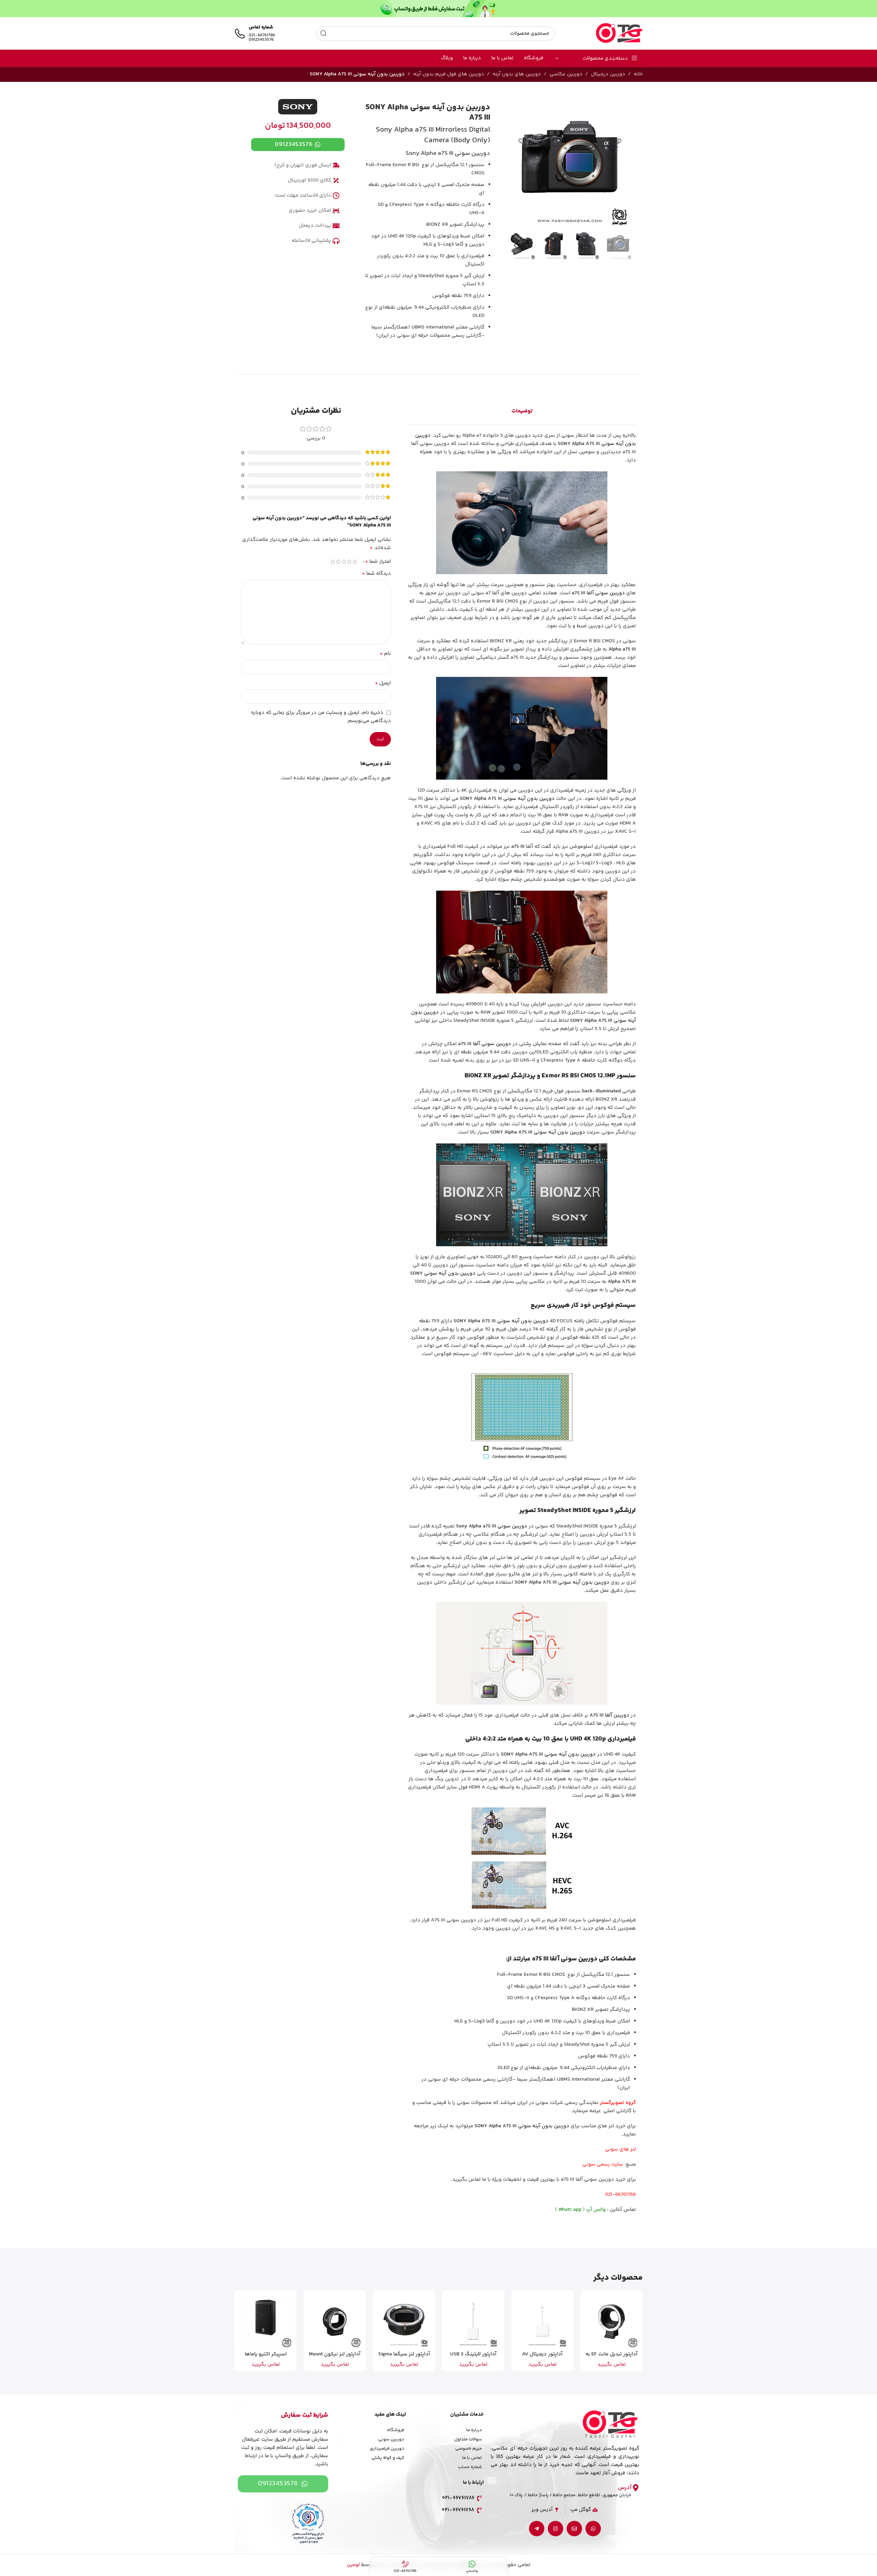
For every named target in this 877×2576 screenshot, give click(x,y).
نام (385, 654)
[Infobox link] (255, 34)
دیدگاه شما (376, 574)
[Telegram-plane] (537, 2529)
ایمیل (383, 683)
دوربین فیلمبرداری (387, 2449)
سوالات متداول (468, 2439)
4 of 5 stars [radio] (338, 562)
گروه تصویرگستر (618, 2103)
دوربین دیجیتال (608, 74)
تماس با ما (472, 2458)
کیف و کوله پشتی (388, 2458)
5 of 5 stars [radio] (333, 562)
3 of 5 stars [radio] (344, 562)
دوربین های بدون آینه (517, 74)
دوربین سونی (391, 2439)
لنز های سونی (620, 2149)
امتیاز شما (378, 562)
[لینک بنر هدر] (438, 9)
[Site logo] (619, 33)
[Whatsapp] (593, 2529)
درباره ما (474, 2430)
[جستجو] (323, 34)
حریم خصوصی (469, 2449)
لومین (353, 2565)
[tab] (522, 411)
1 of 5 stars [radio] (355, 562)
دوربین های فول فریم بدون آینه (449, 74)
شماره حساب (470, 2467)
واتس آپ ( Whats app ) (580, 2210)
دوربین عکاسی (566, 74)
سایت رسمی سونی (603, 2164)
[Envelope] (574, 2529)
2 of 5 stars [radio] (349, 562)
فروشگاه (396, 2430)
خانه (638, 74)
